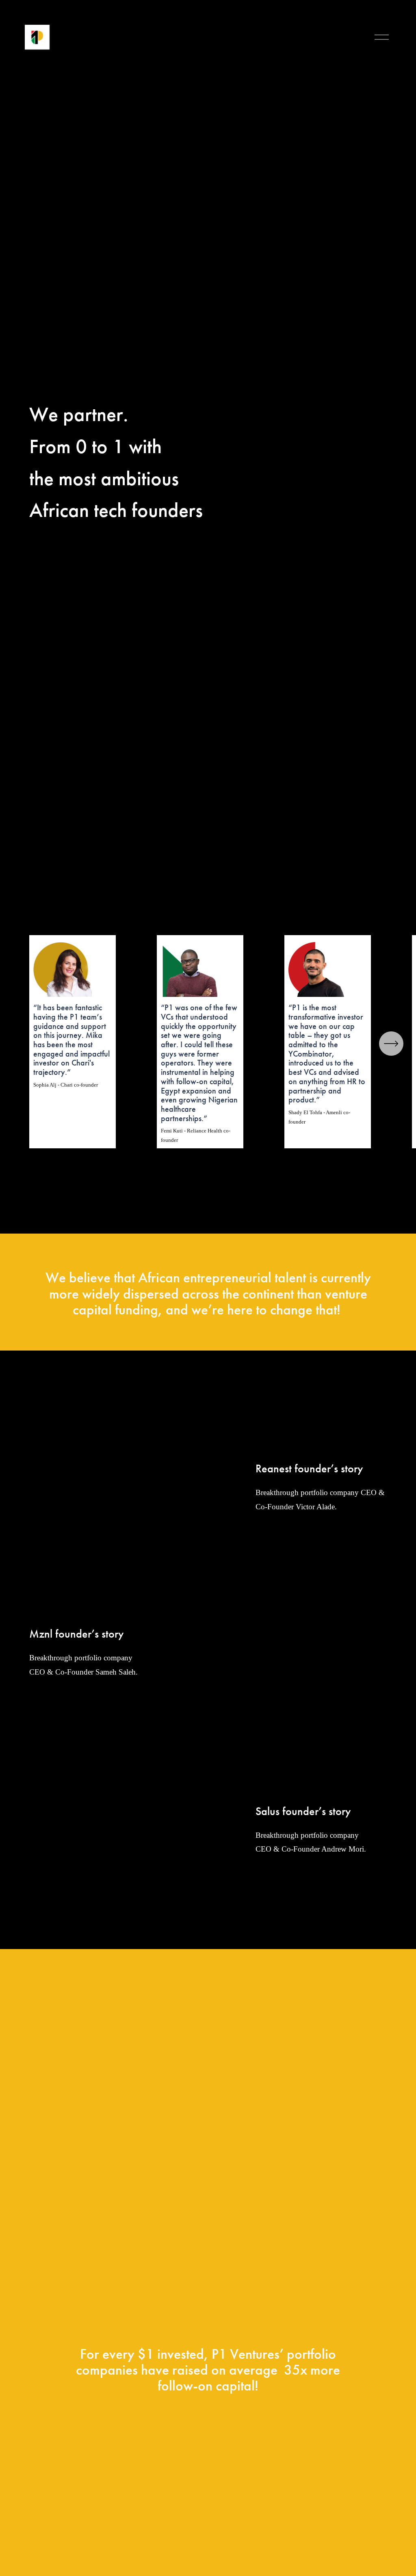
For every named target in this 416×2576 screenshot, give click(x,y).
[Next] (391, 1044)
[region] (208, 1042)
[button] (132, 1472)
